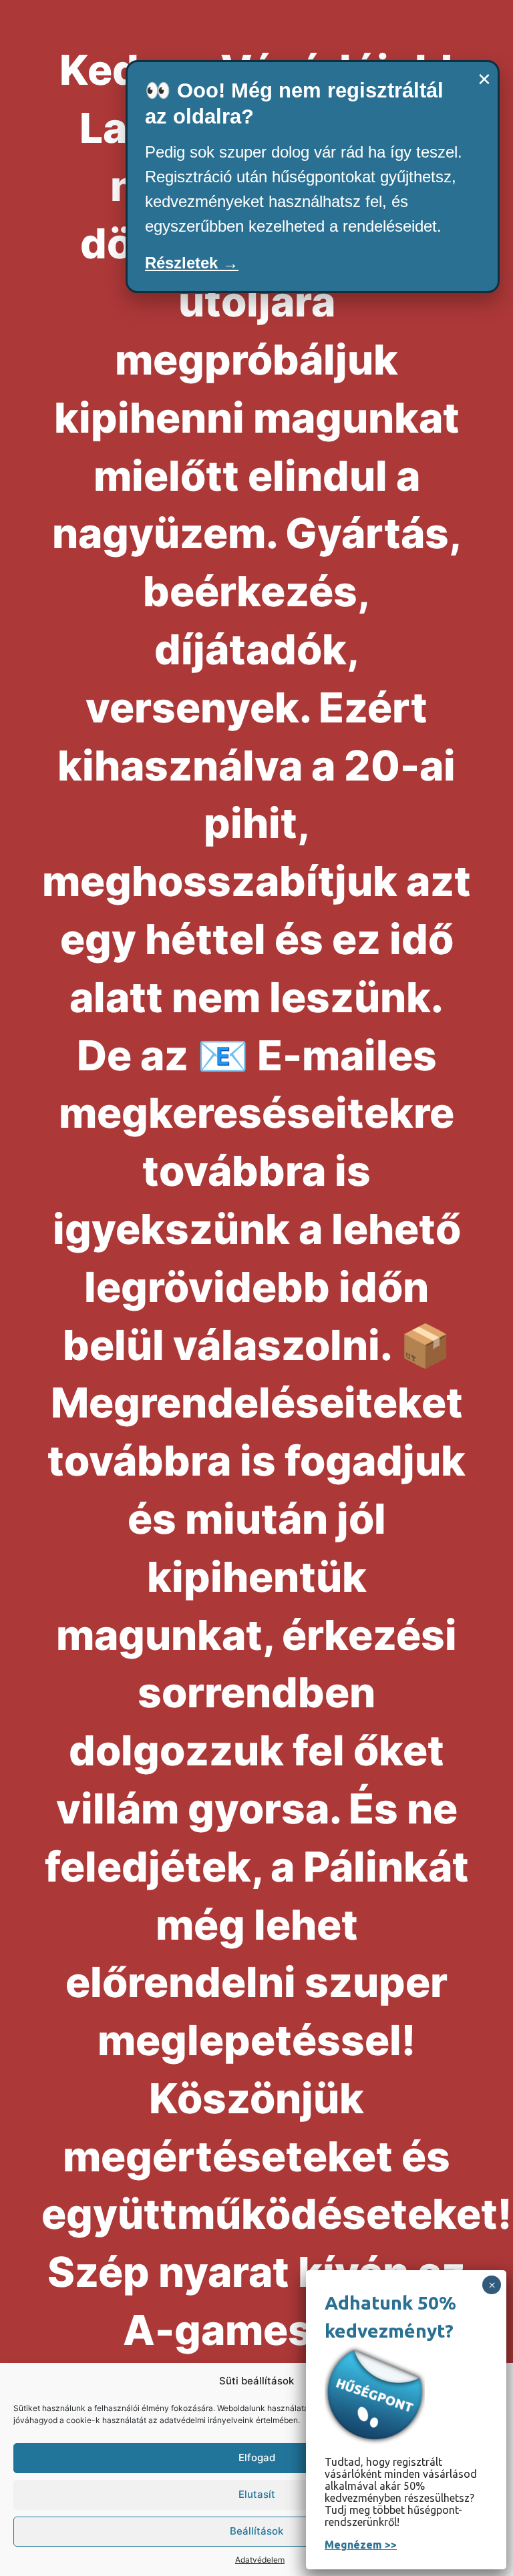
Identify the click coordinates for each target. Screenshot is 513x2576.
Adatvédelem (260, 2560)
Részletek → (192, 263)
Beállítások (256, 2531)
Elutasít (257, 2494)
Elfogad (257, 2457)
